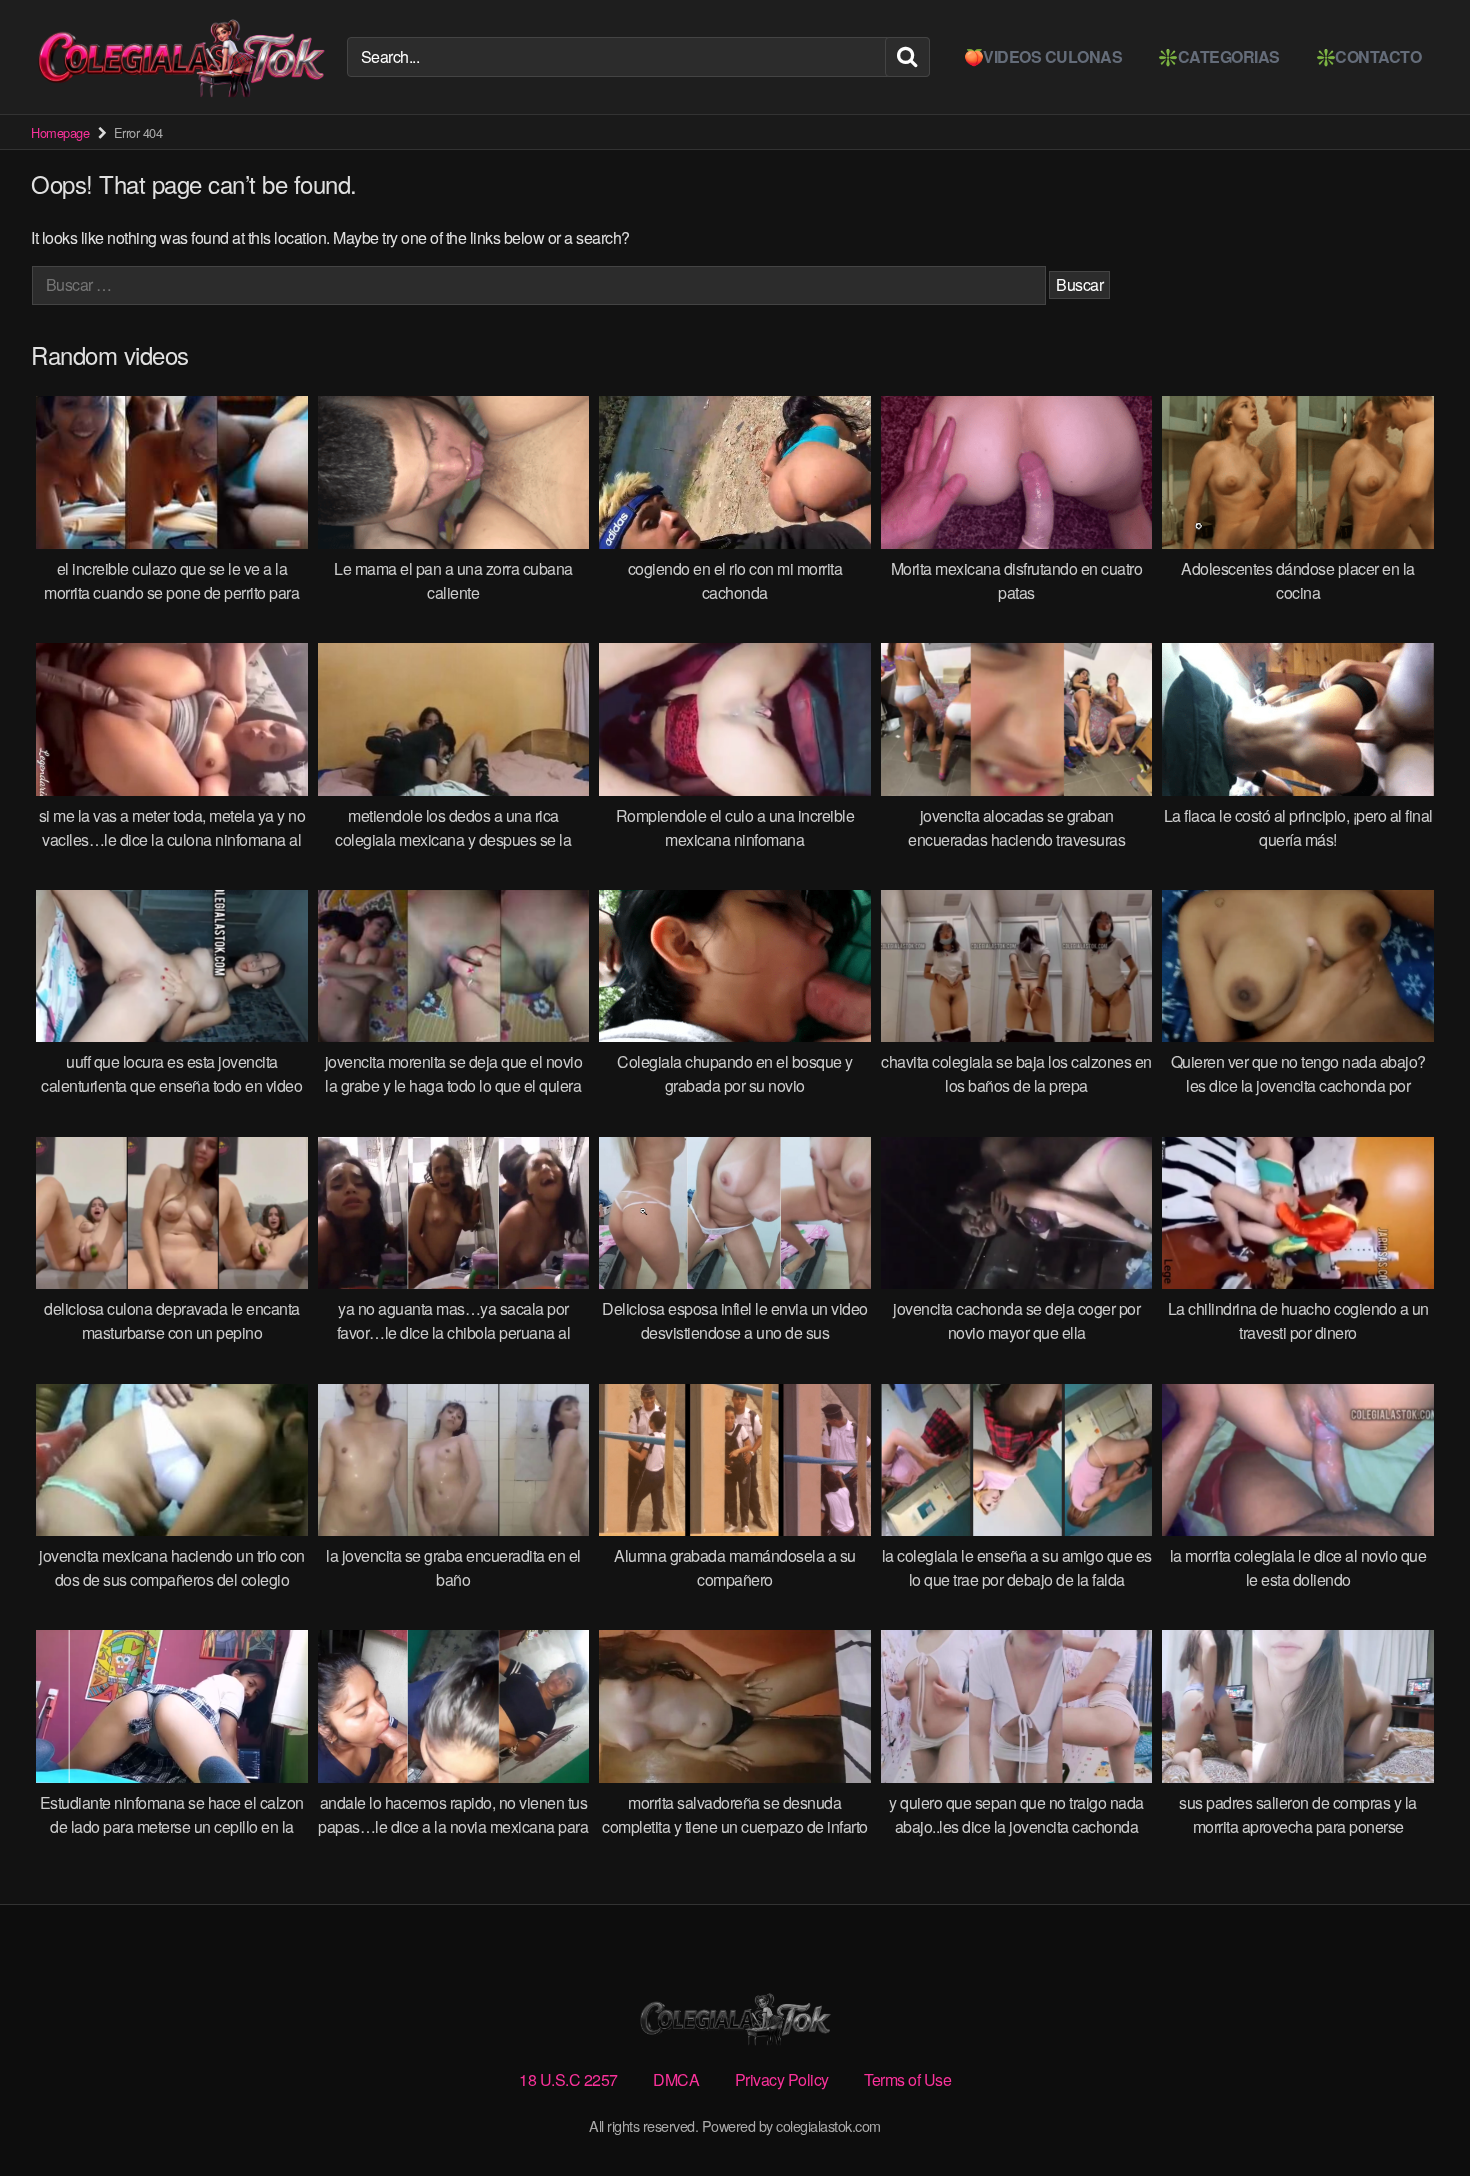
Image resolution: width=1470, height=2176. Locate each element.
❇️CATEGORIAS (1219, 56)
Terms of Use (907, 2079)
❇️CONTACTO (1369, 56)
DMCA (676, 2079)
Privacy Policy (782, 2079)
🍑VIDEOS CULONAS (1043, 56)
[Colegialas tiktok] (181, 57)
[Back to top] (1415, 2112)
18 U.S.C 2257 (568, 2079)
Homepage (60, 132)
